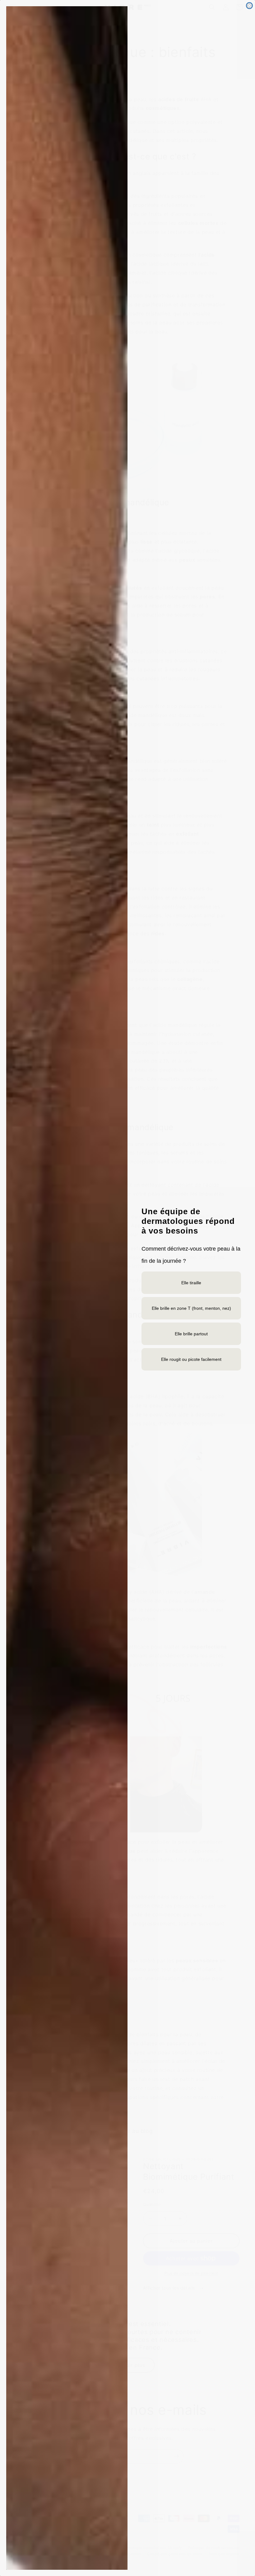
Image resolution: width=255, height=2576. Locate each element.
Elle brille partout (191, 1334)
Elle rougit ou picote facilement (191, 1359)
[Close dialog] (249, 6)
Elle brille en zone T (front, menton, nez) (191, 1308)
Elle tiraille (191, 1283)
